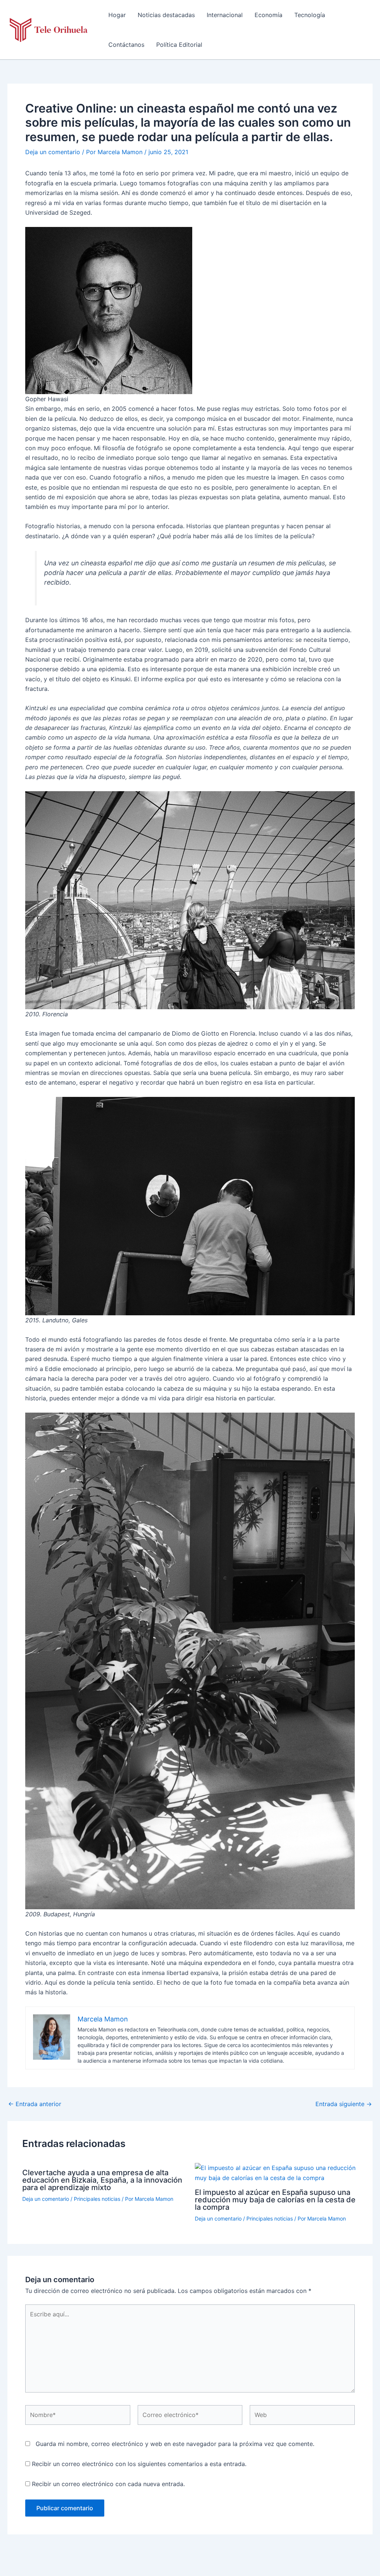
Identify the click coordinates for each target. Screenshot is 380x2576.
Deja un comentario (53, 152)
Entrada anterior (35, 2104)
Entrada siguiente (344, 2104)
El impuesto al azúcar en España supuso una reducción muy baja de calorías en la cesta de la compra (275, 2200)
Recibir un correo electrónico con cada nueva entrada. (108, 2484)
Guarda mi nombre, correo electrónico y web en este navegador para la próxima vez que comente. (175, 2444)
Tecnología (310, 15)
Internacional (225, 15)
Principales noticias (97, 2199)
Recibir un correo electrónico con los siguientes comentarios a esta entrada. (139, 2464)
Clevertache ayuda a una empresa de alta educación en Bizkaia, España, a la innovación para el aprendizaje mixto (102, 2180)
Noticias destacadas (166, 15)
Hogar (117, 15)
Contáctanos (126, 45)
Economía (268, 15)
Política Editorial (179, 45)
